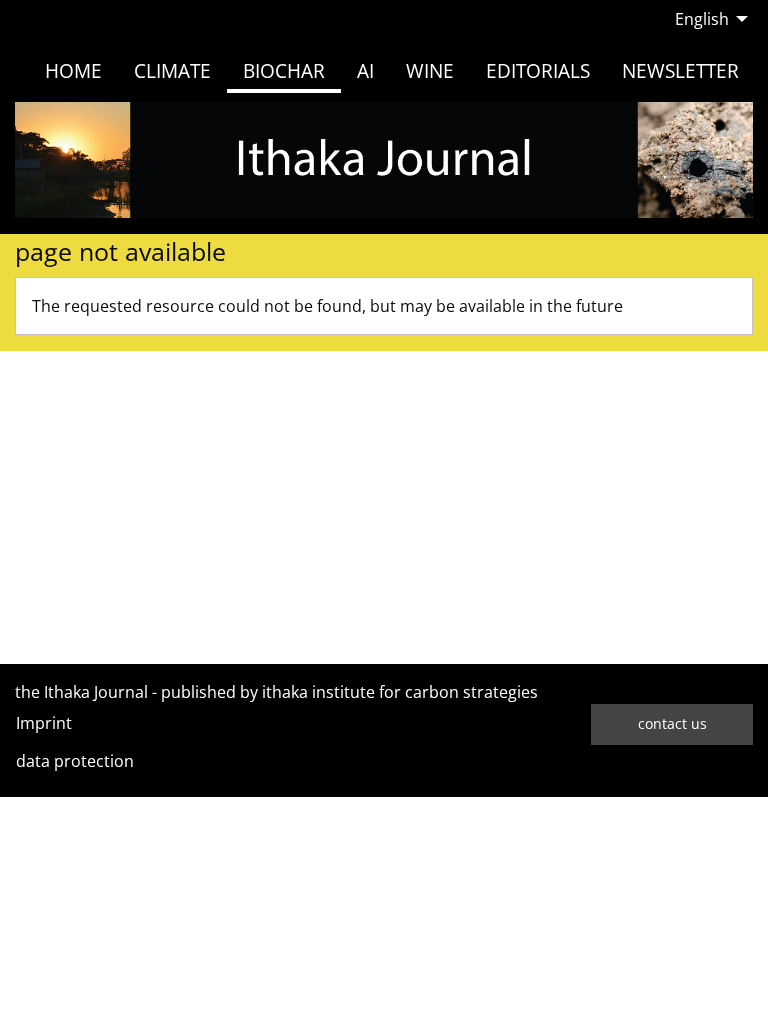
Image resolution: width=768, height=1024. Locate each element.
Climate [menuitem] (172, 70)
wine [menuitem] (430, 70)
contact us (672, 723)
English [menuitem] (702, 19)
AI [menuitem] (365, 70)
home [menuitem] (73, 70)
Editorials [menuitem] (538, 70)
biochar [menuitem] (284, 70)
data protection (75, 761)
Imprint (44, 723)
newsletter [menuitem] (680, 70)
